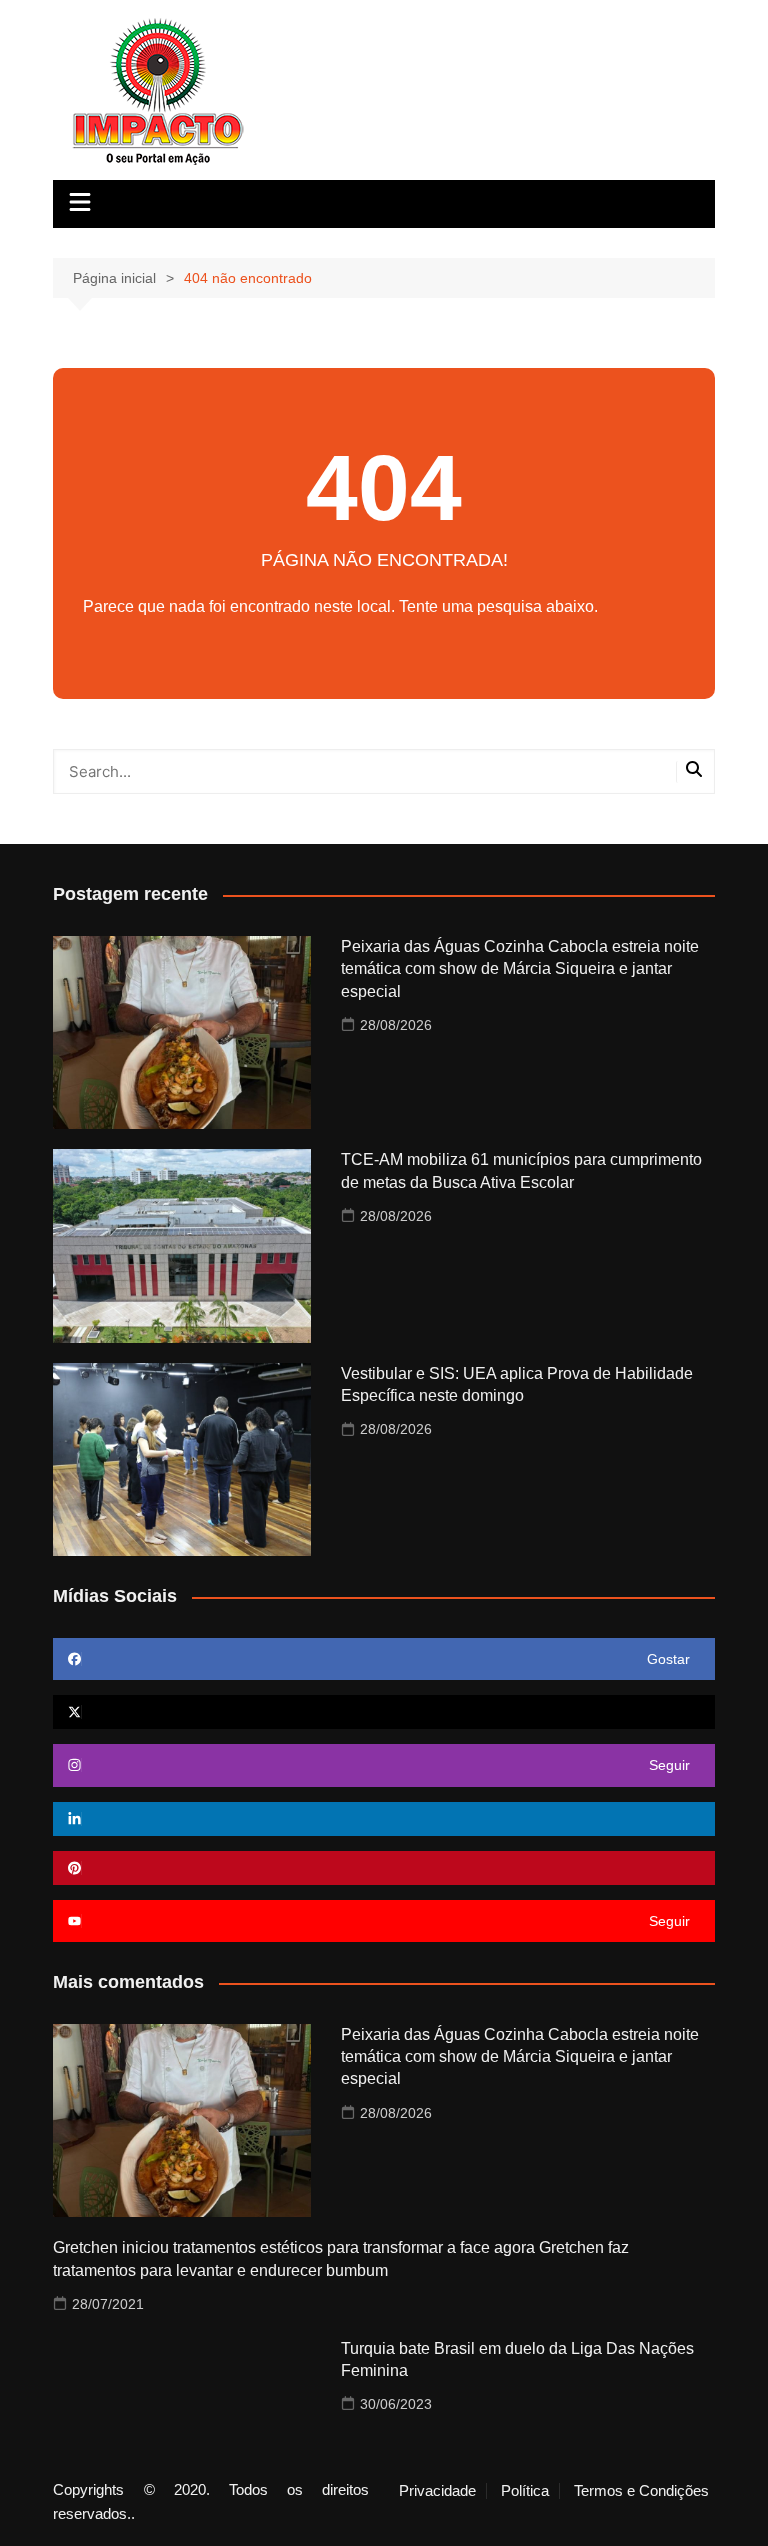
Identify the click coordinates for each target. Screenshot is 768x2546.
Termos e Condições (641, 2491)
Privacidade (437, 2491)
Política (525, 2491)
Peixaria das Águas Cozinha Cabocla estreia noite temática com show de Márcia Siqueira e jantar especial (520, 969)
